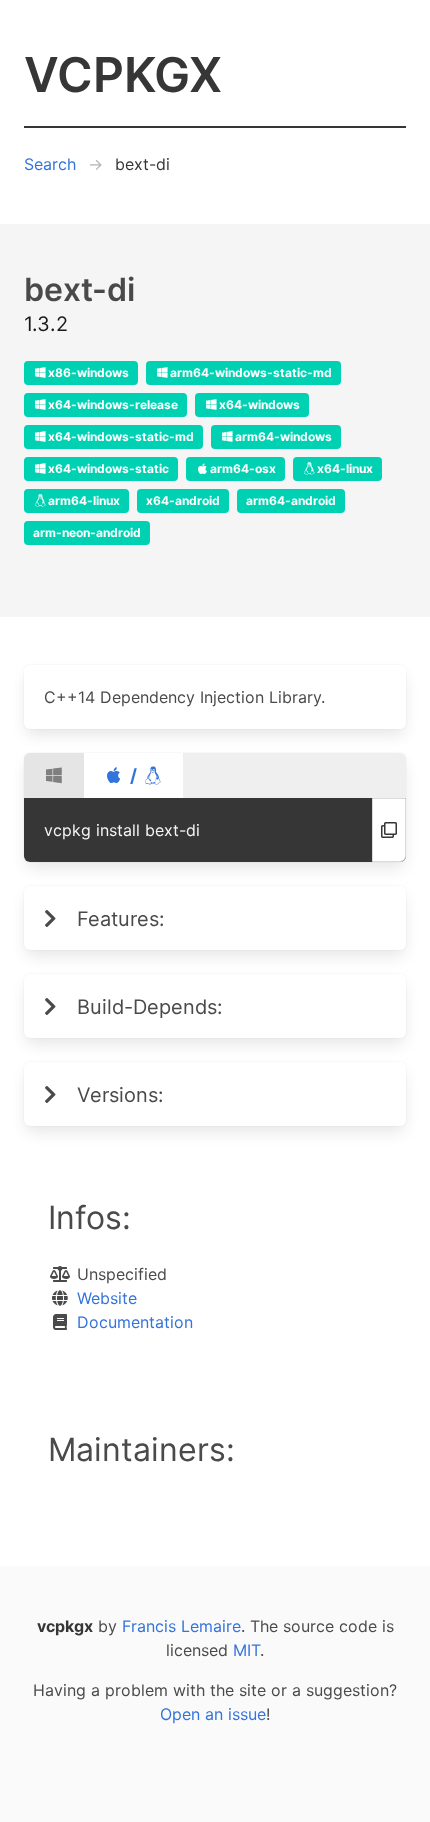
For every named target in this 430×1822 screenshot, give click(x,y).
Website (107, 1298)
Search (50, 164)
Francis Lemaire (181, 1626)
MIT (246, 1650)
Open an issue (213, 1714)
